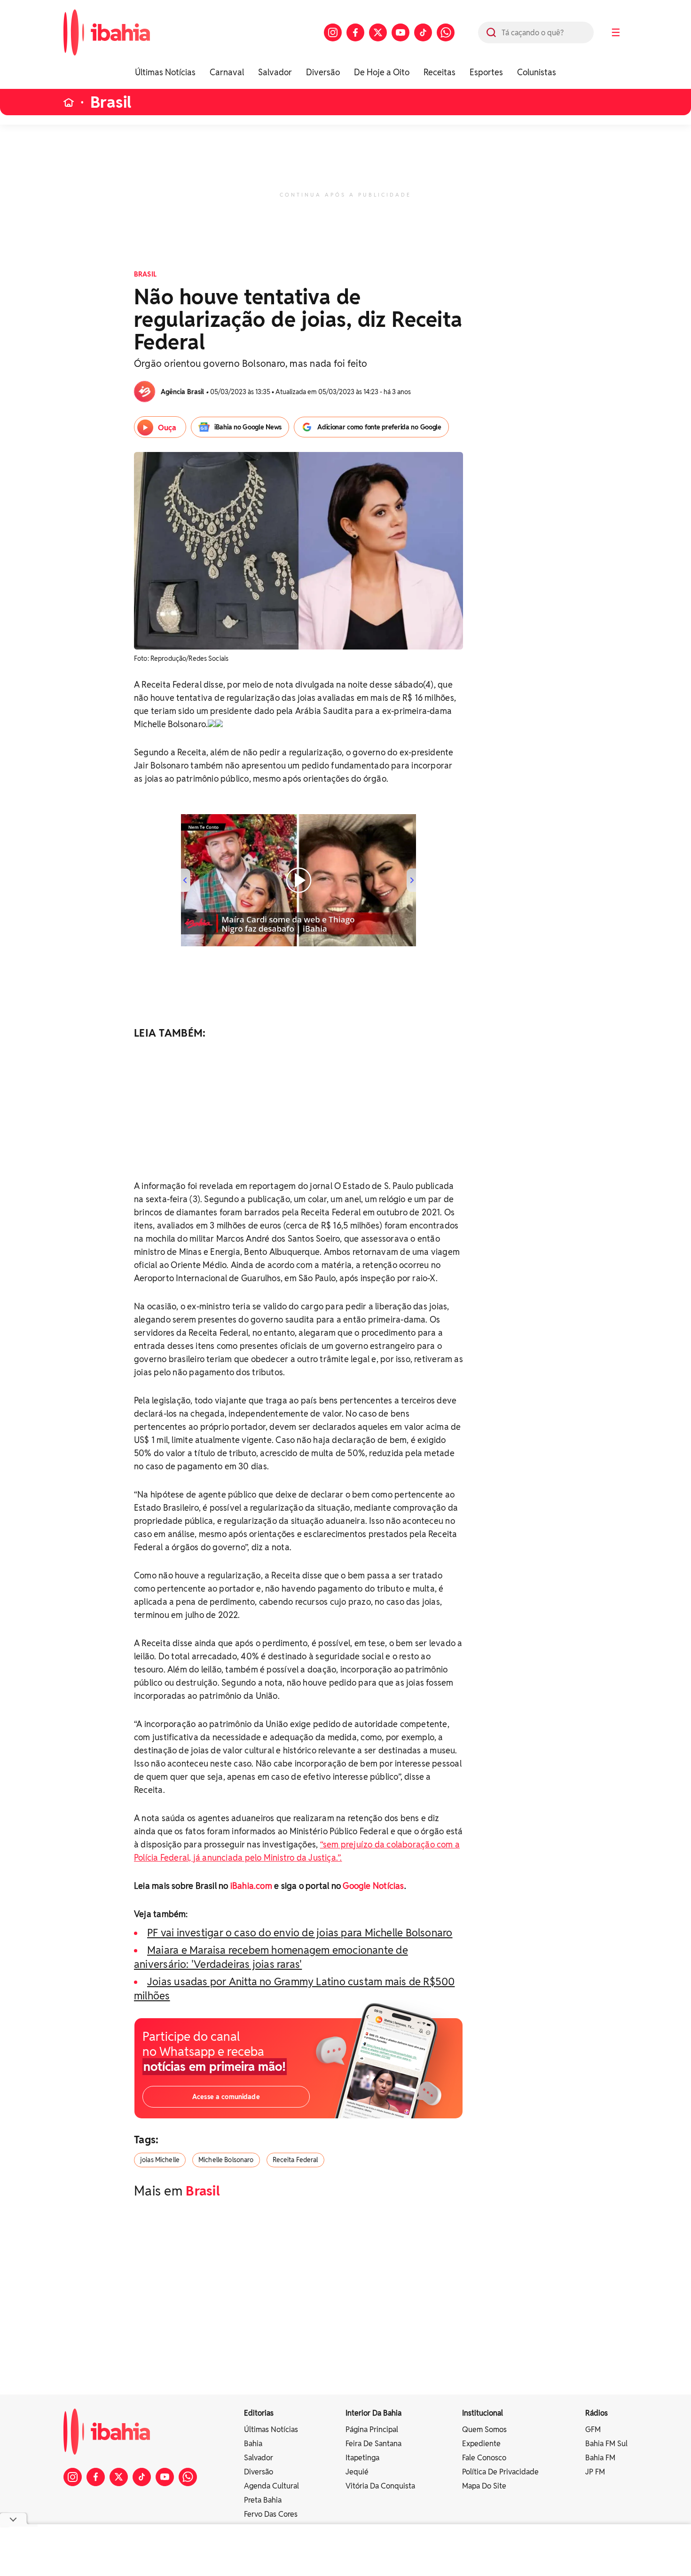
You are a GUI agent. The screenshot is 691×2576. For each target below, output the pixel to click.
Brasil (111, 102)
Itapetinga (362, 2458)
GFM (593, 2429)
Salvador (275, 72)
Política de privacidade (500, 2472)
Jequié (357, 2472)
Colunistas (537, 72)
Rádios (597, 2413)
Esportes (486, 72)
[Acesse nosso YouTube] (400, 32)
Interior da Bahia (373, 2413)
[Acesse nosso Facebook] (355, 32)
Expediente (481, 2444)
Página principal (372, 2429)
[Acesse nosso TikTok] (423, 32)
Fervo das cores (271, 2514)
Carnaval (227, 72)
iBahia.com (251, 1886)
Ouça (167, 428)
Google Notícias (373, 1886)
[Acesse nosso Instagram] (333, 32)
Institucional (483, 2413)
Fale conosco (484, 2458)
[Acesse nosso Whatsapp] (446, 32)
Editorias (259, 2413)
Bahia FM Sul (606, 2444)
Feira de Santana (373, 2444)
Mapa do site (484, 2486)
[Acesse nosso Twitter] (378, 32)
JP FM (595, 2472)
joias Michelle (160, 2160)
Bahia (253, 2444)
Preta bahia (263, 2500)
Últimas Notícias (165, 72)
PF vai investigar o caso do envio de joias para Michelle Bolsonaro (300, 1933)
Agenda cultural (271, 2486)
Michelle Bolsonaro (226, 2160)
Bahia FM (600, 2458)
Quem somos (484, 2429)
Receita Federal (295, 2160)
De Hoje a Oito (382, 72)
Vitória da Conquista (380, 2486)
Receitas (440, 72)
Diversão (323, 72)
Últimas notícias (271, 2429)
